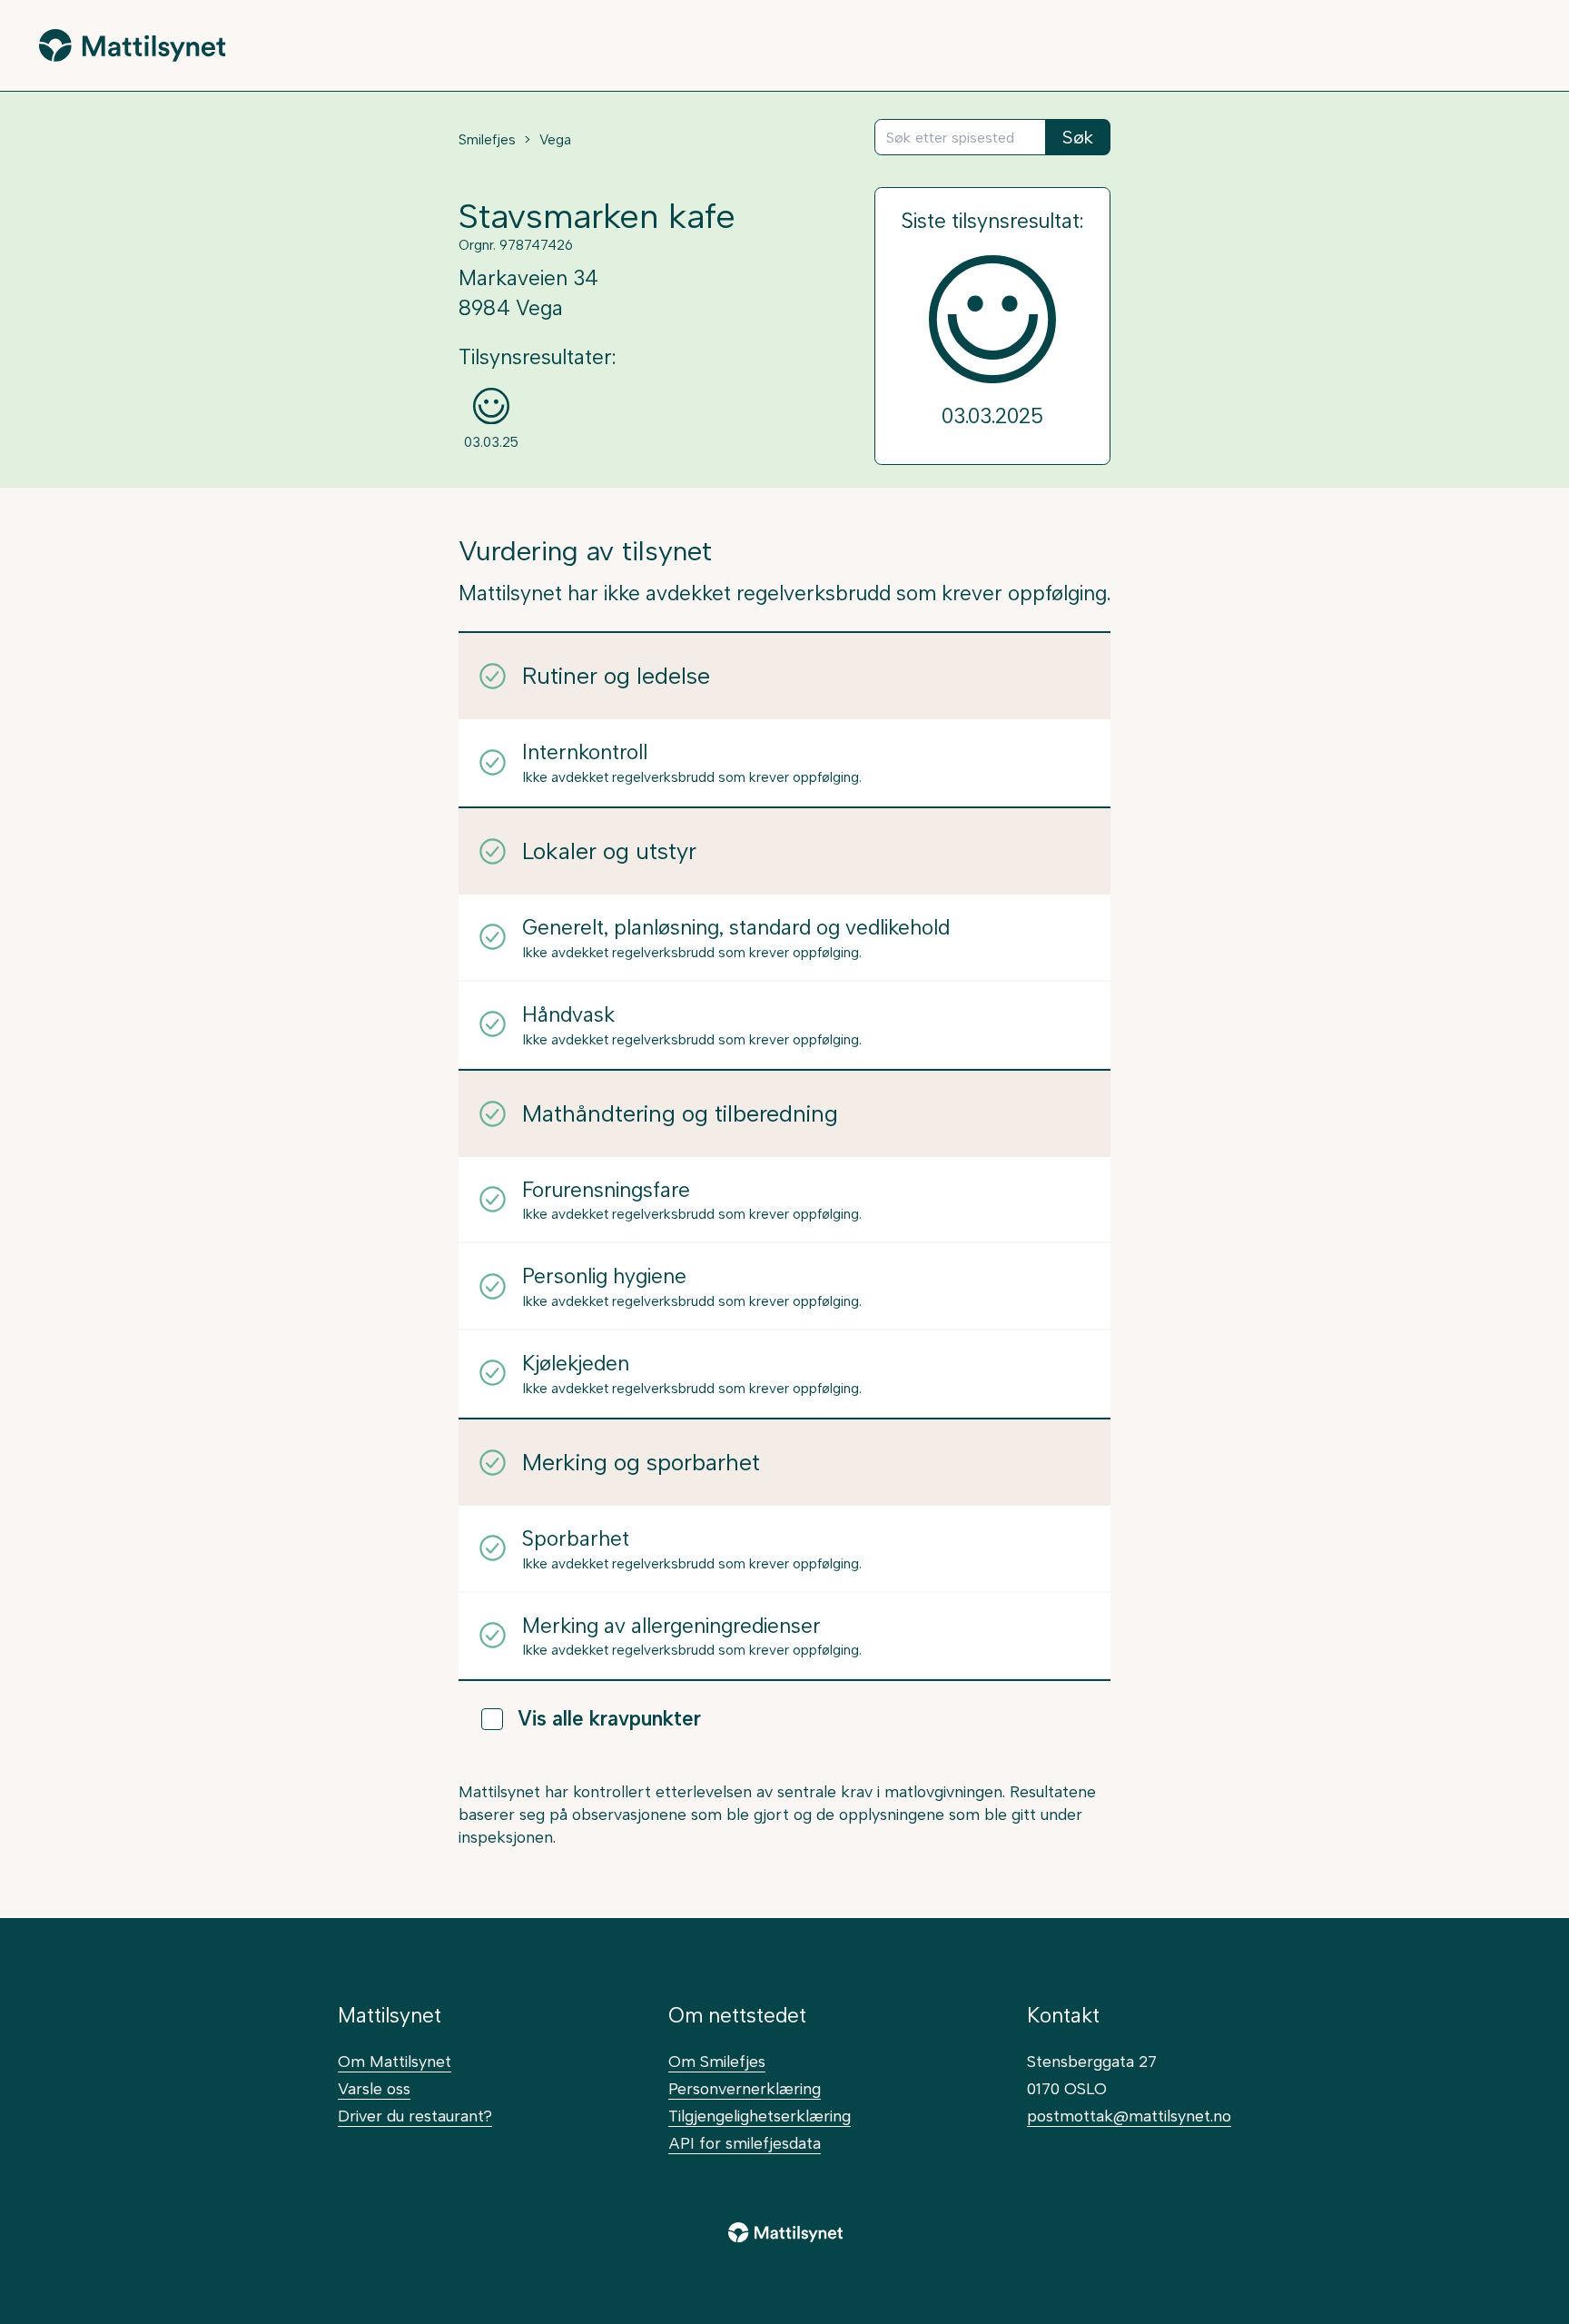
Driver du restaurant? (415, 2116)
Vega (555, 140)
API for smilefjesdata (745, 2143)
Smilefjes (487, 140)
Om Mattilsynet (395, 2061)
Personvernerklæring (745, 2088)
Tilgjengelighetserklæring (760, 2116)
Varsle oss (374, 2088)
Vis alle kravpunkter (609, 1719)
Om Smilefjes (717, 2061)
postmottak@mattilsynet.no (1129, 2116)
